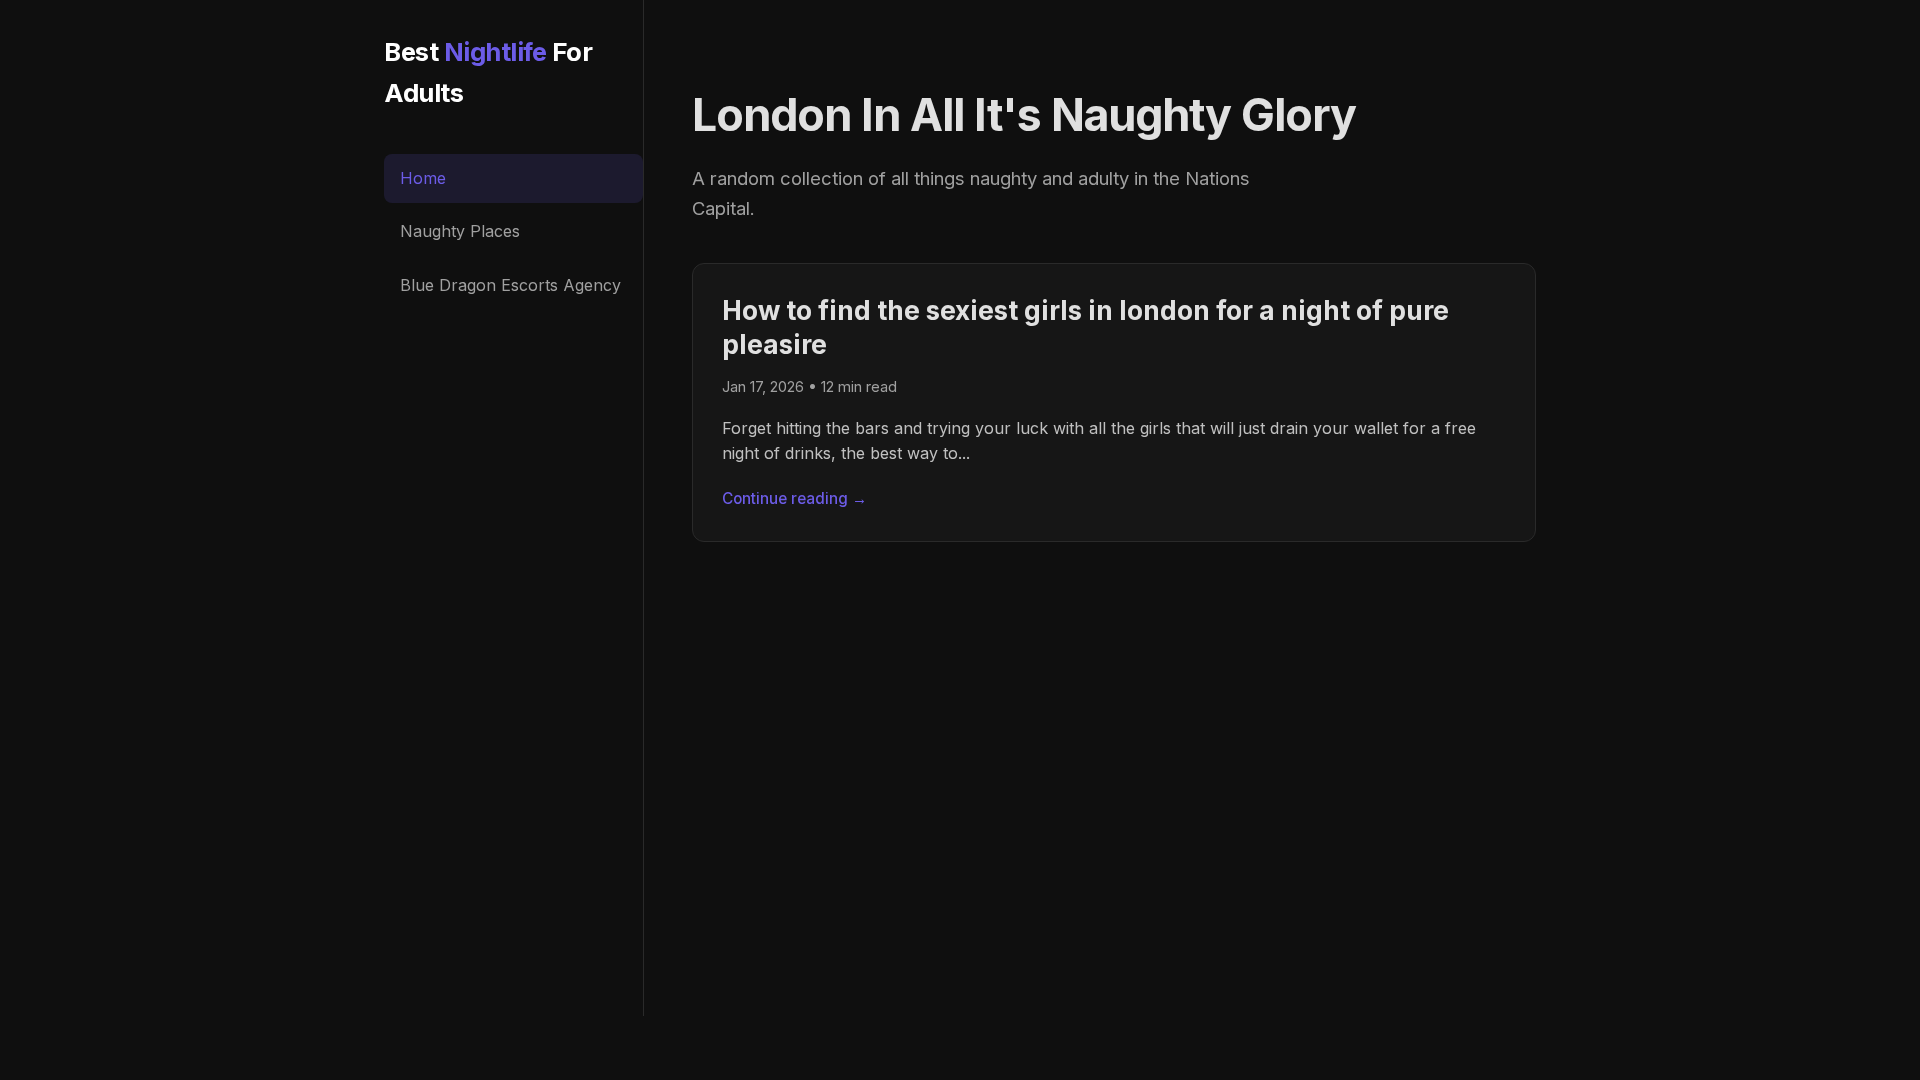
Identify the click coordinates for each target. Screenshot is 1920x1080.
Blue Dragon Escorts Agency (510, 285)
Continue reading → (794, 498)
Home (423, 178)
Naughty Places (460, 231)
